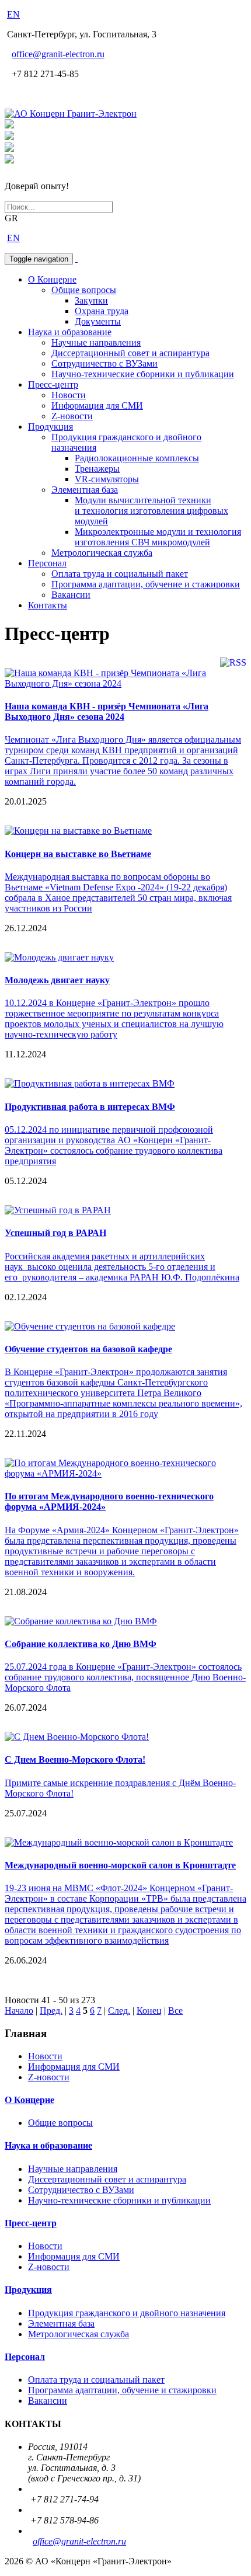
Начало (19, 2011)
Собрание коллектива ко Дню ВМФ (81, 1644)
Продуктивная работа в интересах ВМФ (90, 1107)
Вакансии (71, 595)
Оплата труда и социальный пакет (120, 574)
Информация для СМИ (97, 405)
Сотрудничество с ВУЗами (104, 363)
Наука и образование (70, 332)
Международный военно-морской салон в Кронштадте (120, 1865)
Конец (149, 2011)
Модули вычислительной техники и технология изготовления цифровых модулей (151, 511)
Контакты (48, 605)
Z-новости (72, 416)
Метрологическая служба (102, 553)
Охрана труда (102, 311)
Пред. (51, 2011)
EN (13, 14)
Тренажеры (97, 469)
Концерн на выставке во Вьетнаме (78, 854)
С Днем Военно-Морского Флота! (75, 1759)
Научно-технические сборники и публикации (143, 374)
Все (175, 2011)
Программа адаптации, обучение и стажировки (146, 584)
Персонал (47, 563)
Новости (69, 395)
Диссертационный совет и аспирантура (130, 353)
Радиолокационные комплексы (137, 458)
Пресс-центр (53, 384)
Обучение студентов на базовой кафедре (88, 1349)
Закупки (91, 300)
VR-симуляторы (107, 479)
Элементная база (85, 490)
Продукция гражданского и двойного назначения (127, 2313)
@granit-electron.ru (58, 54)
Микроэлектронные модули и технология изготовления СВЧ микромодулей (158, 537)
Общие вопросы (84, 290)
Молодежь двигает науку (57, 980)
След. (119, 2011)
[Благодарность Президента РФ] (9, 125)
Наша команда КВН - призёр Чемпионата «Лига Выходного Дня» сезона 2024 (107, 711)
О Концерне (52, 279)
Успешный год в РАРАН (55, 1233)
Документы (98, 321)
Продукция (50, 427)
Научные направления (96, 342)
